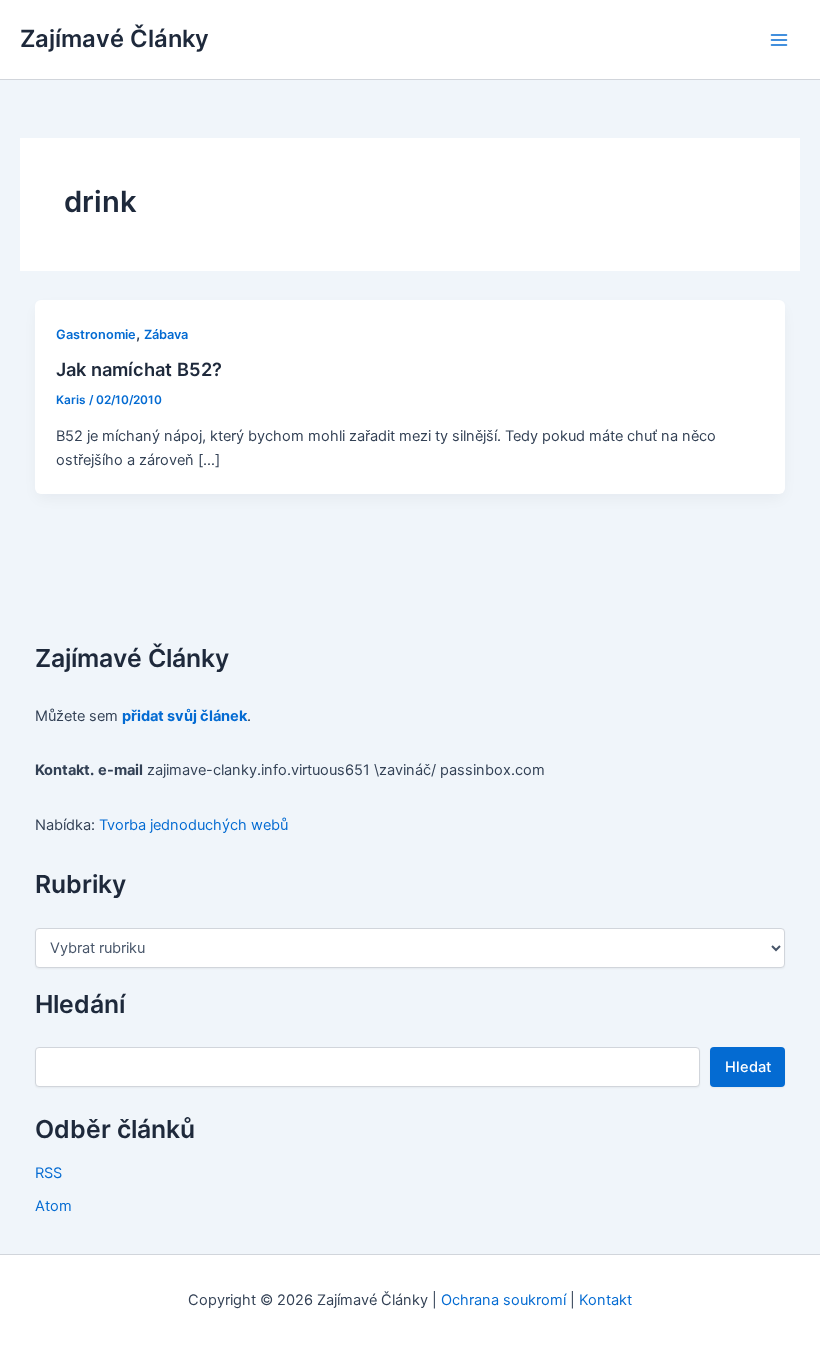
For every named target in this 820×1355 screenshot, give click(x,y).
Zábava (166, 334)
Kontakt (605, 1300)
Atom (53, 1206)
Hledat (748, 1067)
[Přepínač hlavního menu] (779, 40)
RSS (48, 1173)
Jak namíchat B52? (139, 369)
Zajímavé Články (114, 38)
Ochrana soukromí (503, 1300)
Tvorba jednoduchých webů (193, 825)
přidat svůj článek (184, 716)
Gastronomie (96, 334)
